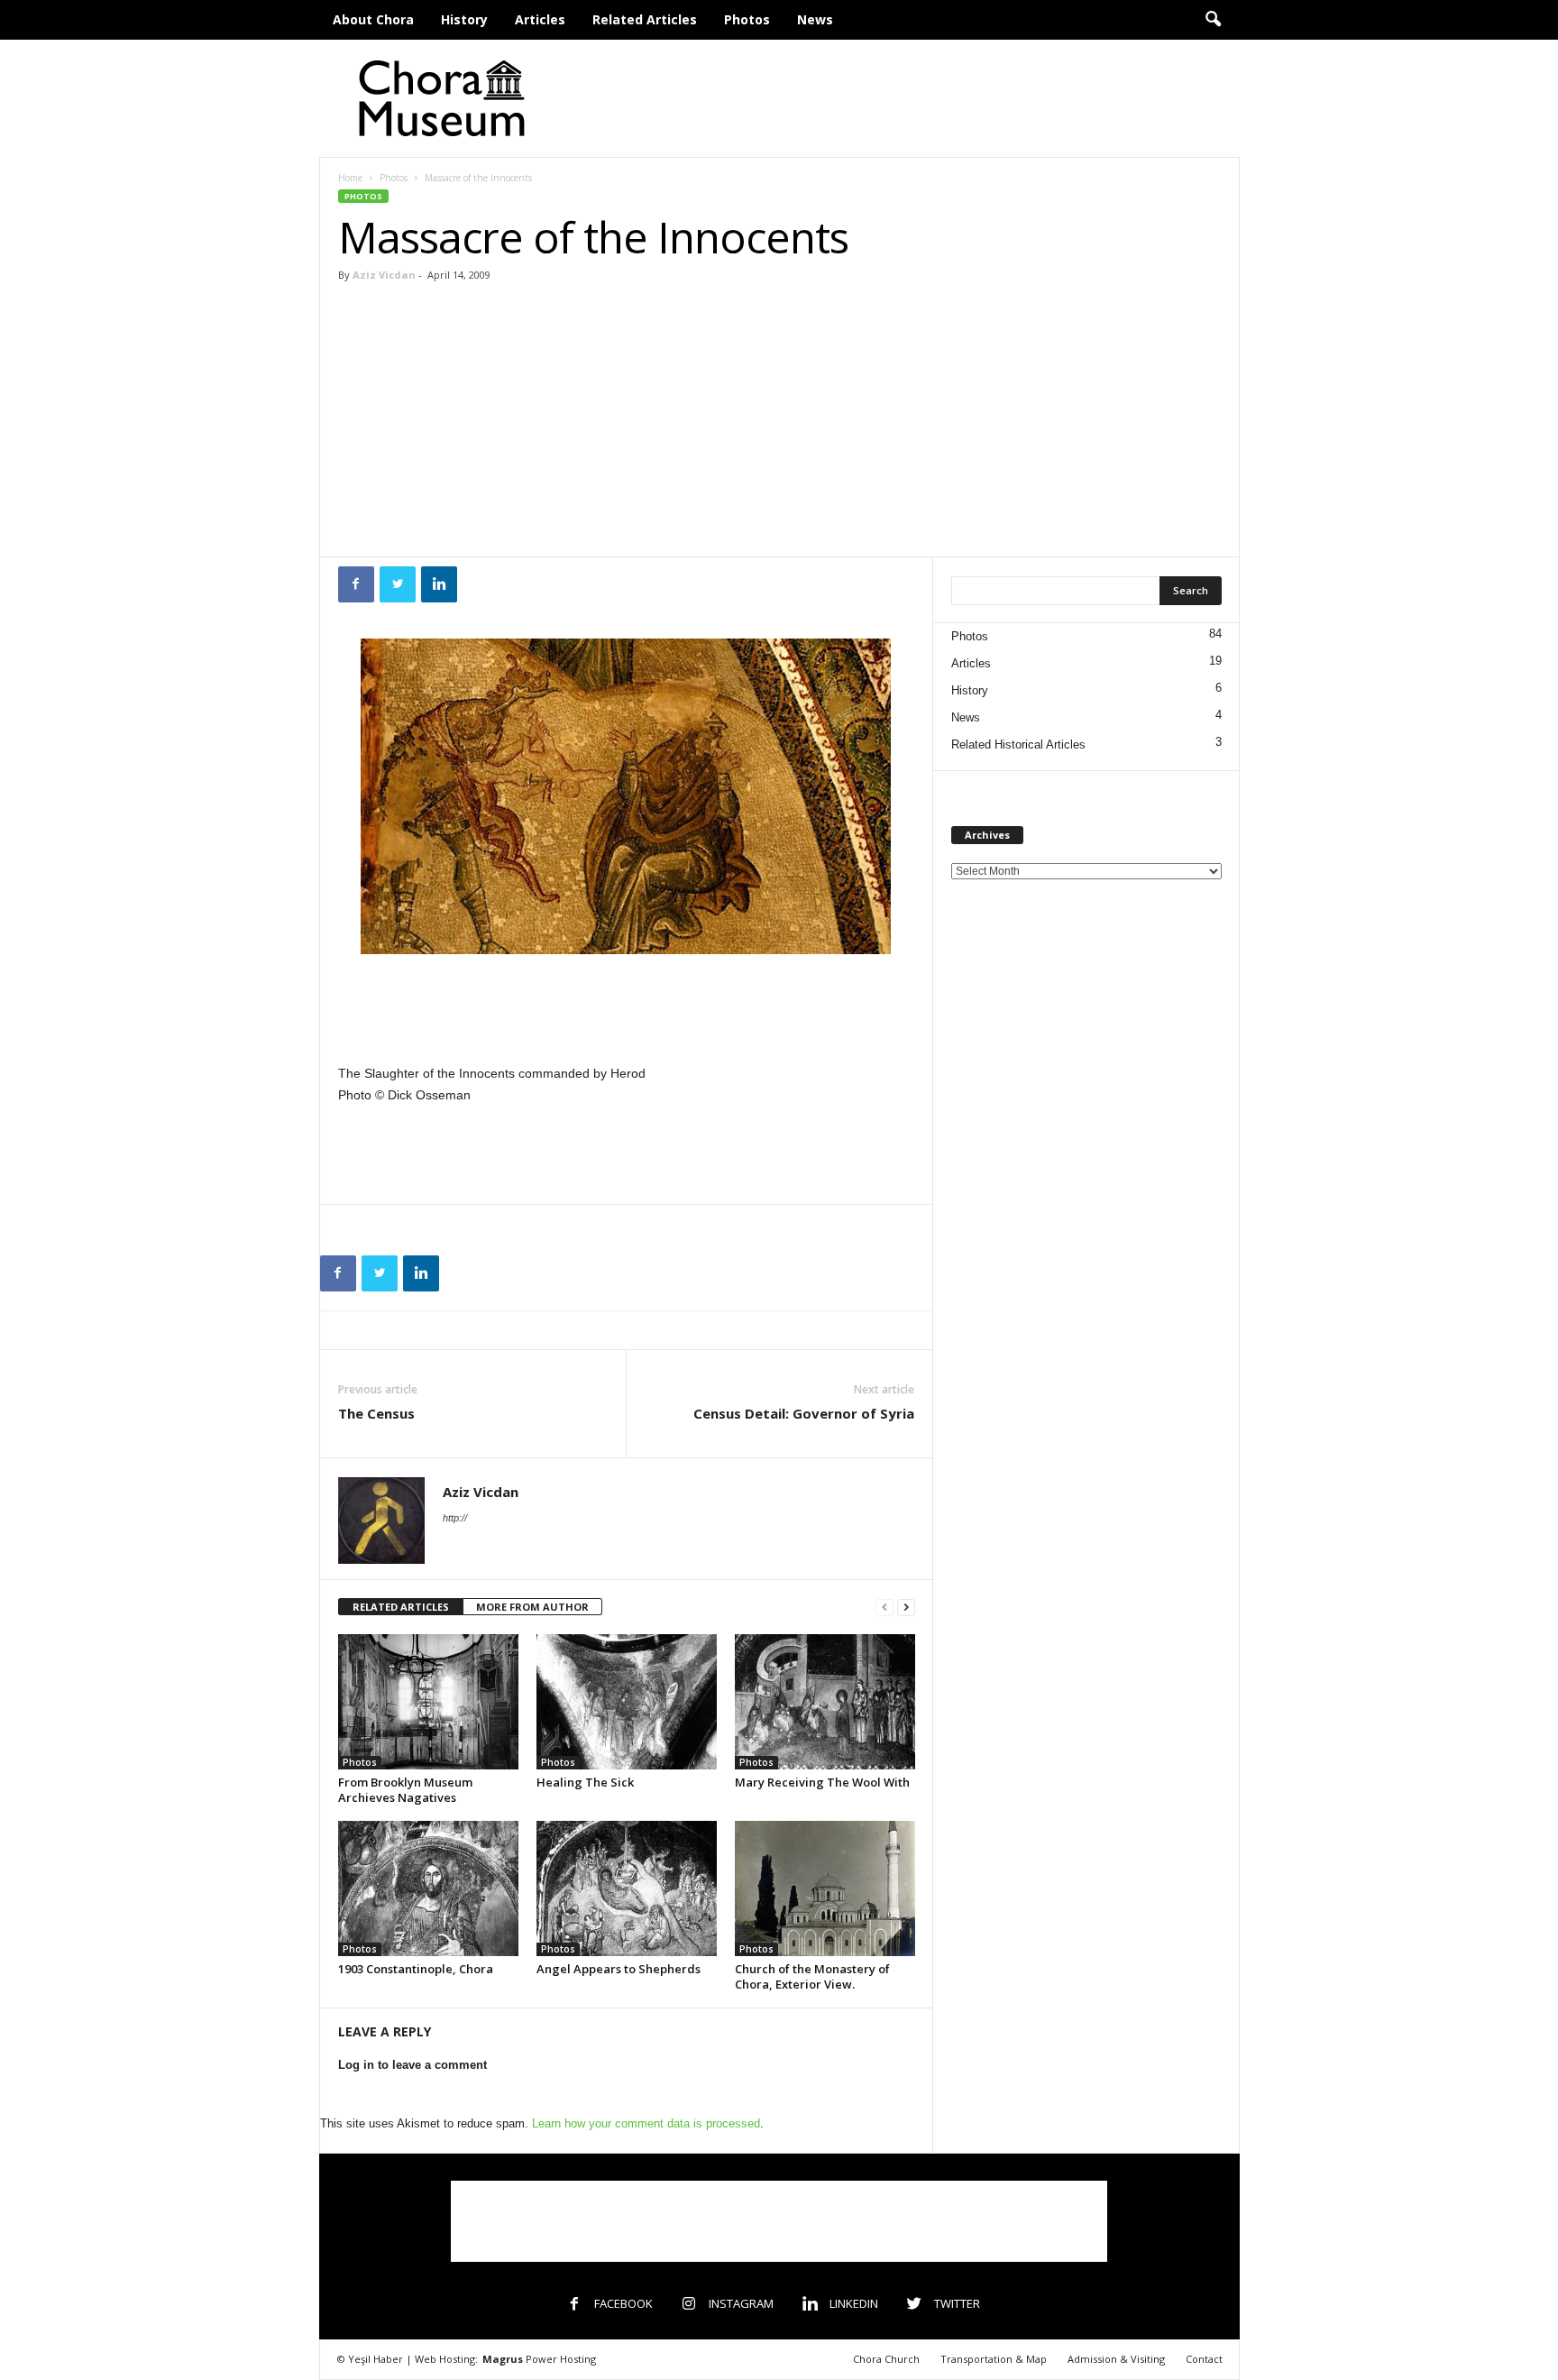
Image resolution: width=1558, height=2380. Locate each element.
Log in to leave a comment (412, 2065)
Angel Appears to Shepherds (619, 1969)
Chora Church (886, 2359)
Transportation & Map (994, 2359)
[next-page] (906, 1608)
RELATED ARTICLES (401, 1607)
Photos (747, 19)
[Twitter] (398, 584)
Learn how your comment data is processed (646, 2123)
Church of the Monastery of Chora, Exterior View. (812, 1976)
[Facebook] (356, 584)
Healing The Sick (585, 1782)
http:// (455, 1518)
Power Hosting (539, 2359)
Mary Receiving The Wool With (822, 1782)
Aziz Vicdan (384, 275)
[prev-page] (884, 1608)
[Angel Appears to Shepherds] (627, 1888)
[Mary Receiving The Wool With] (825, 1702)
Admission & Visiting (1116, 2359)
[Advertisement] (912, 98)
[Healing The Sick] (627, 1702)
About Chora (373, 19)
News (815, 19)
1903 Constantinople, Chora (416, 1969)
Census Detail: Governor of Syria (804, 1413)
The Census (376, 1413)
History (464, 19)
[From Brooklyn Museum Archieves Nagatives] (428, 1702)
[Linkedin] (439, 584)
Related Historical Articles (1018, 744)
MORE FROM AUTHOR (532, 1607)
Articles (540, 19)
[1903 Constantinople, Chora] (428, 1888)
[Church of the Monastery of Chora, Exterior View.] (825, 1888)
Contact (1204, 2359)
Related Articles (645, 19)
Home (350, 178)
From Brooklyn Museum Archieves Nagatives (405, 1790)
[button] (1213, 20)
